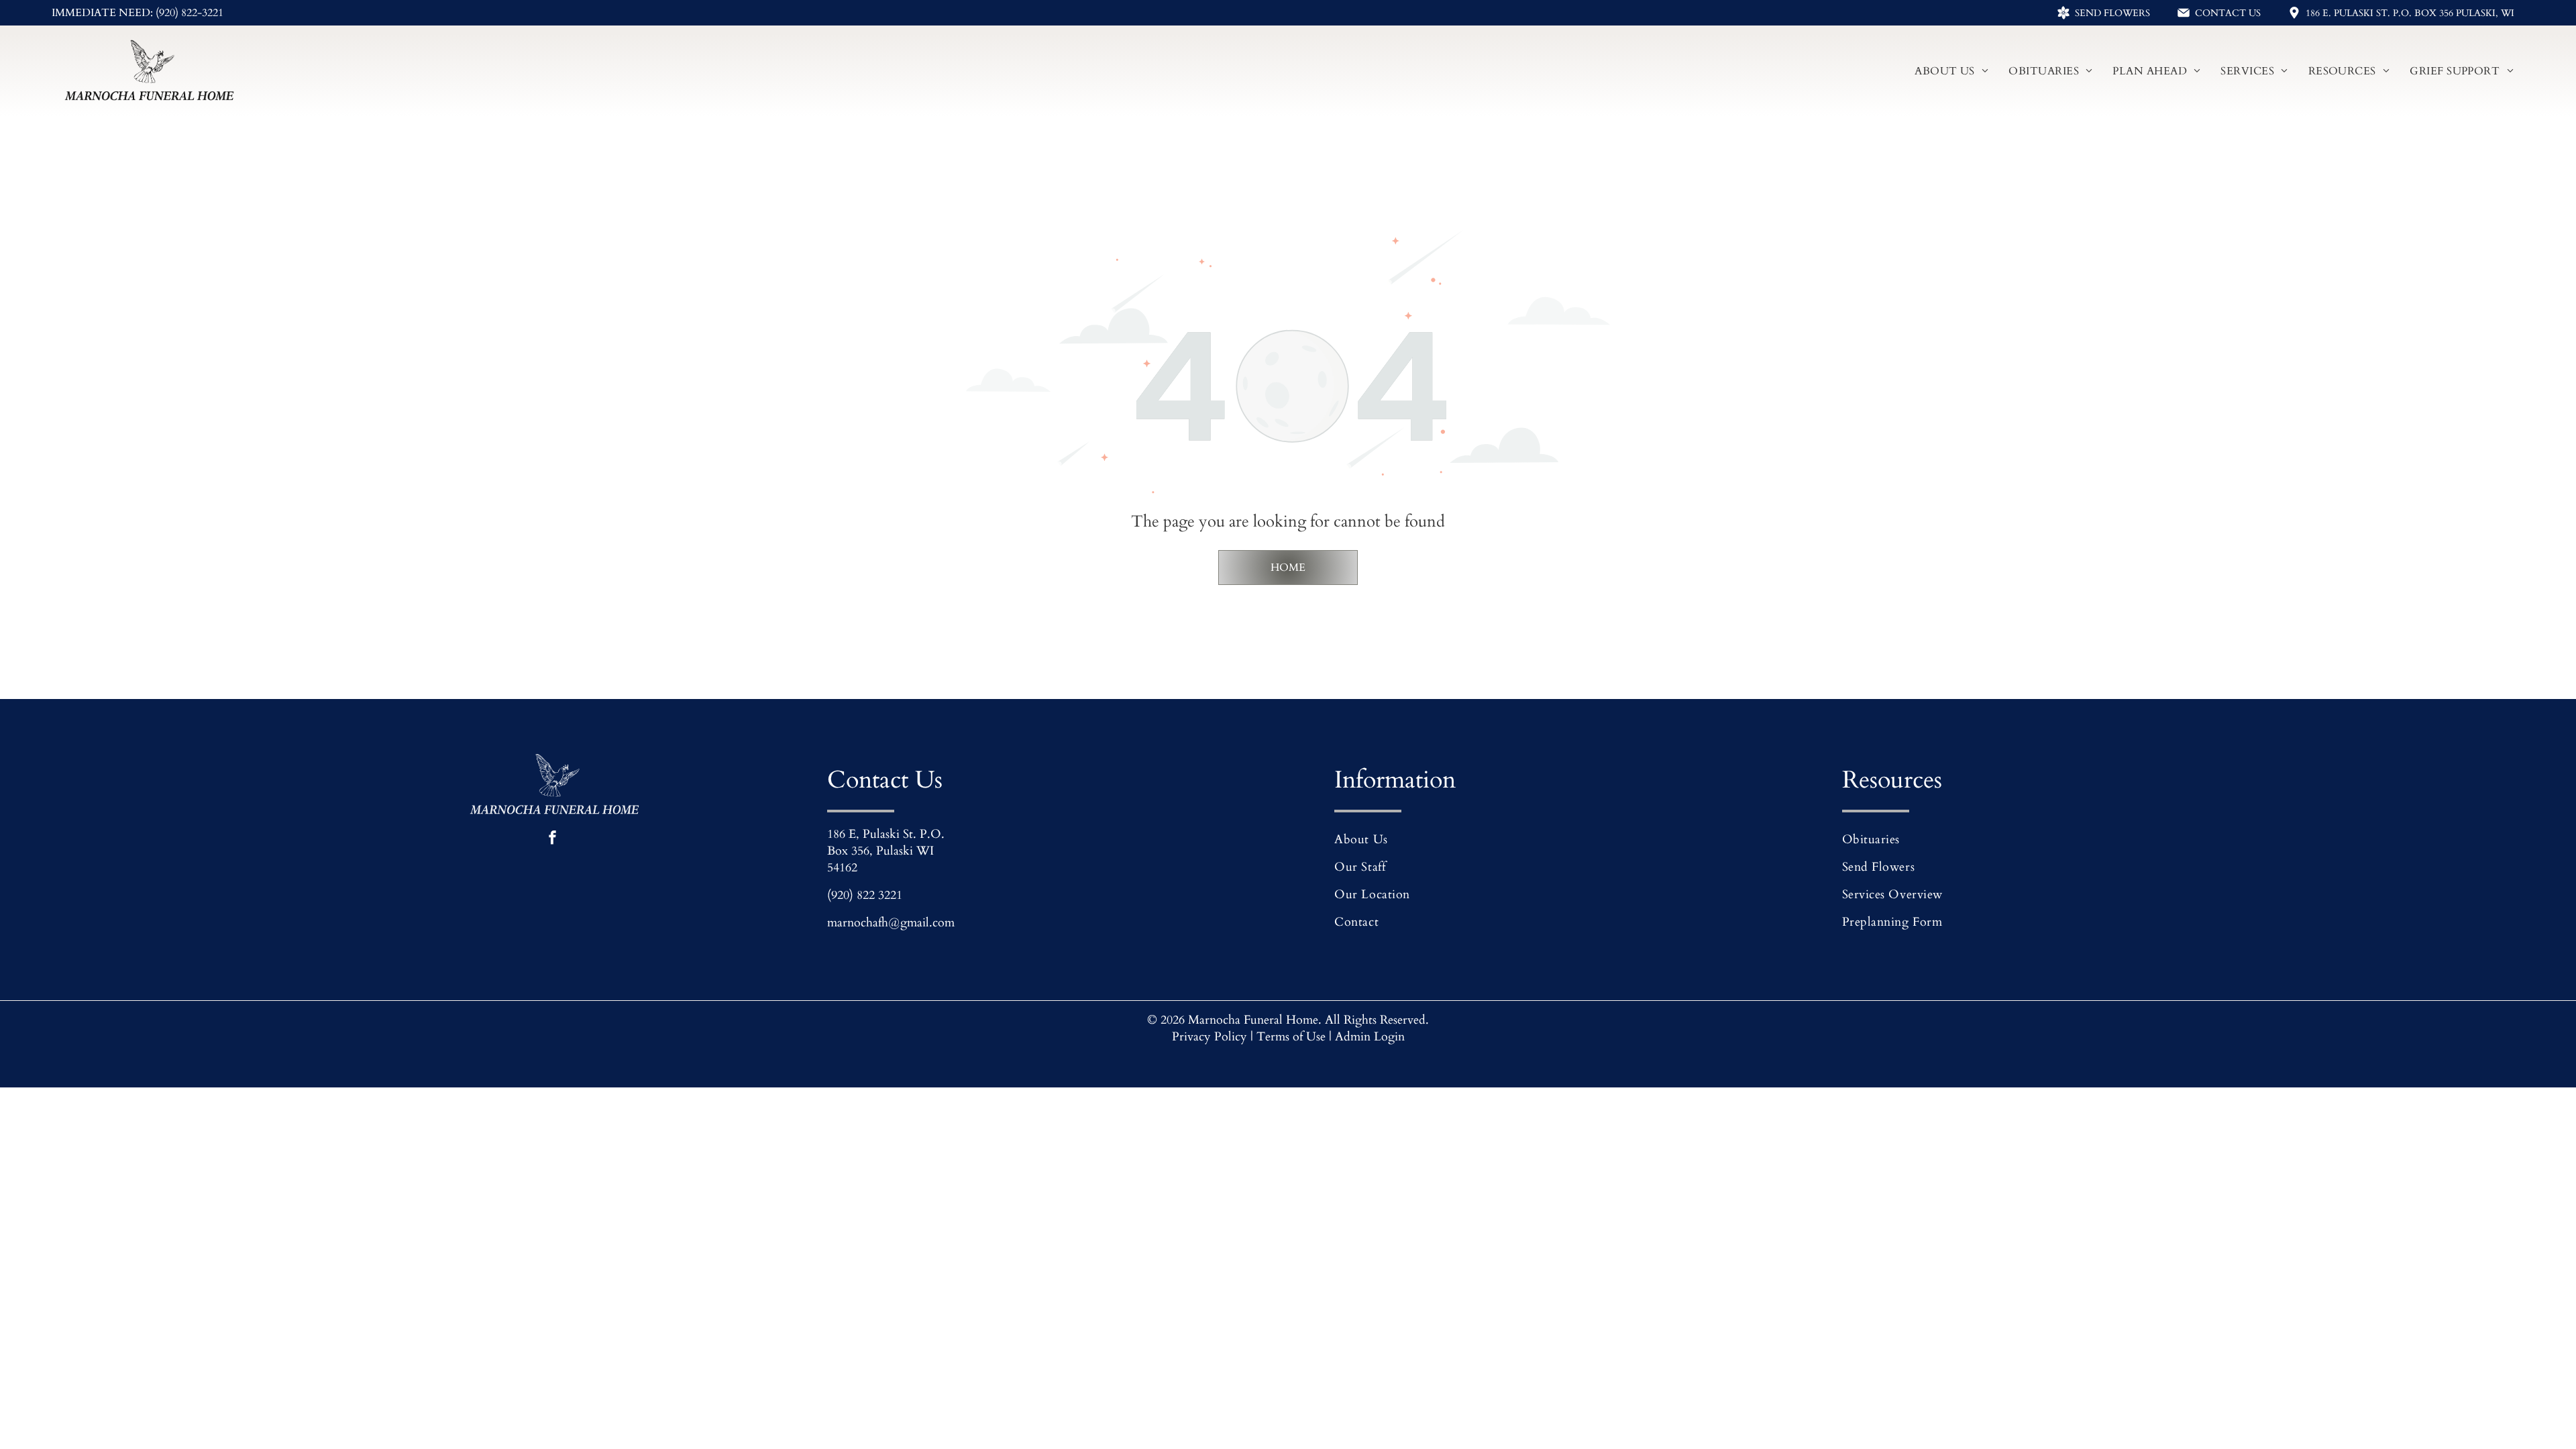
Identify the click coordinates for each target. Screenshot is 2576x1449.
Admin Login (1370, 1037)
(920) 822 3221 (865, 895)
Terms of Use (1291, 1037)
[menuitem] (1951, 70)
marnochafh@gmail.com (891, 923)
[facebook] (552, 839)
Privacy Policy (1210, 1037)
